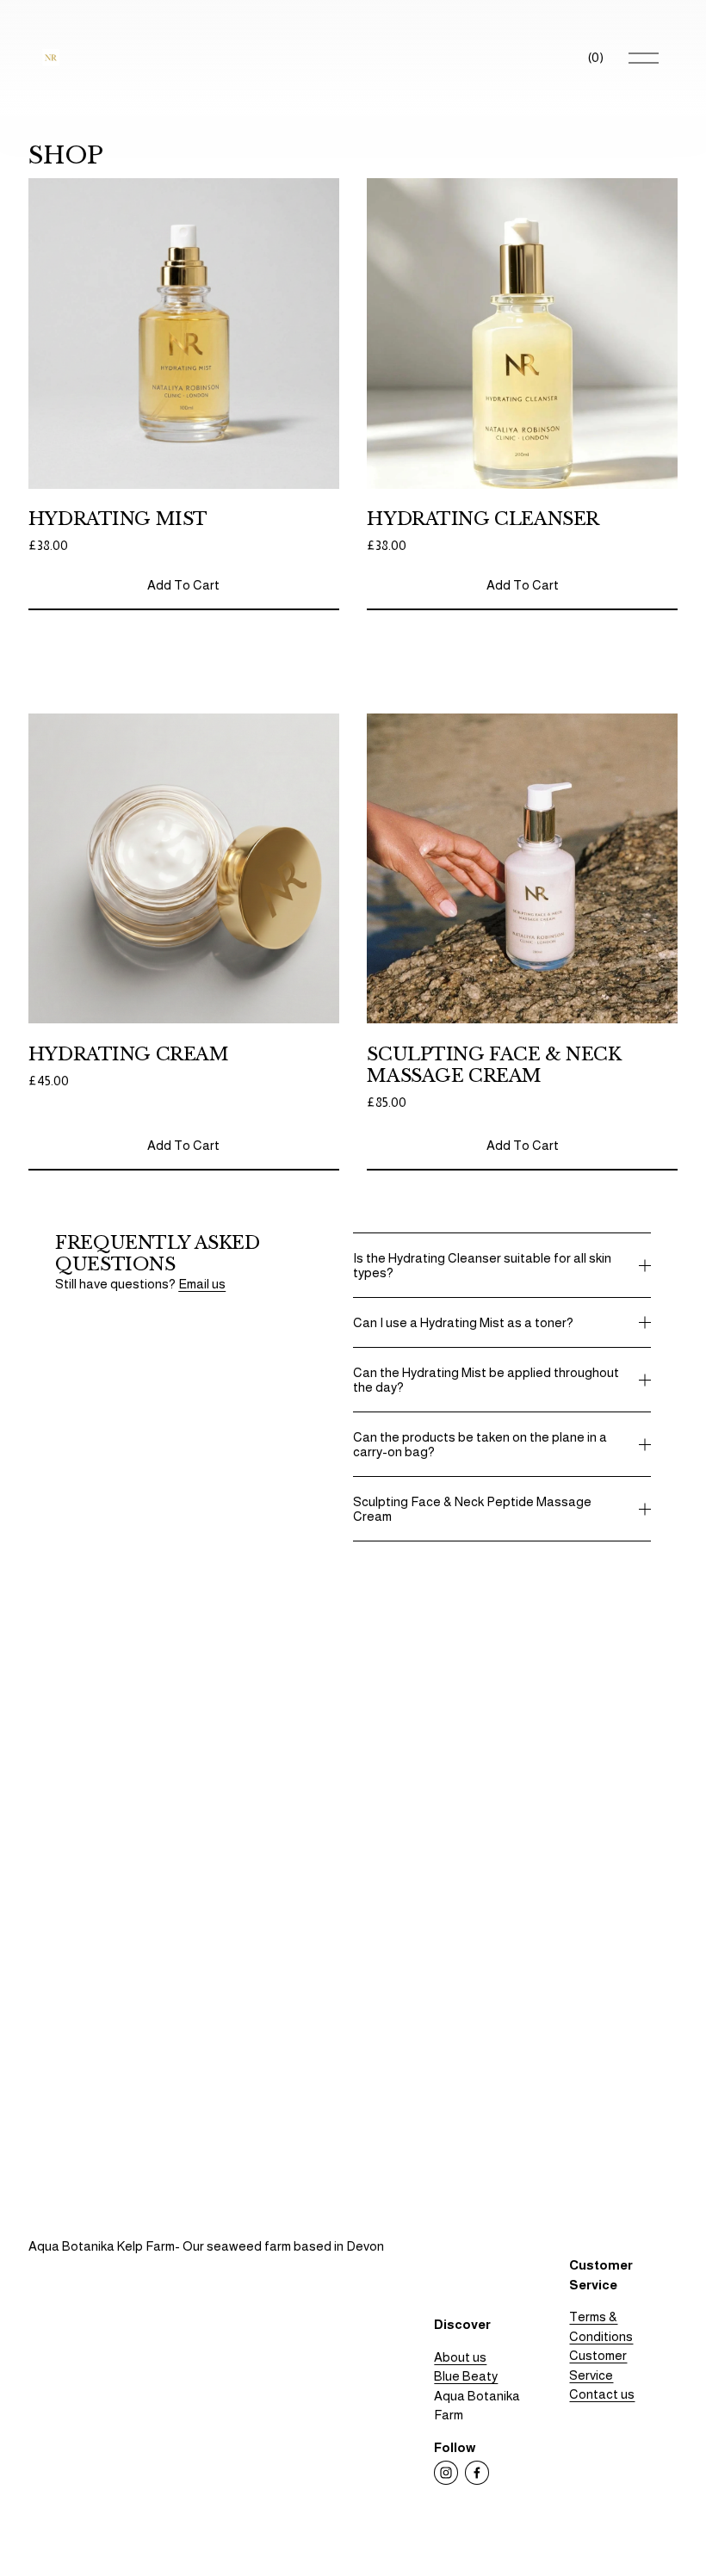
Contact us (602, 2394)
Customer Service (598, 2365)
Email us (202, 1284)
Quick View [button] (184, 458)
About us (460, 2357)
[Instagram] (446, 2473)
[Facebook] (477, 2473)
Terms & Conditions (601, 2326)
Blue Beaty (466, 2376)
